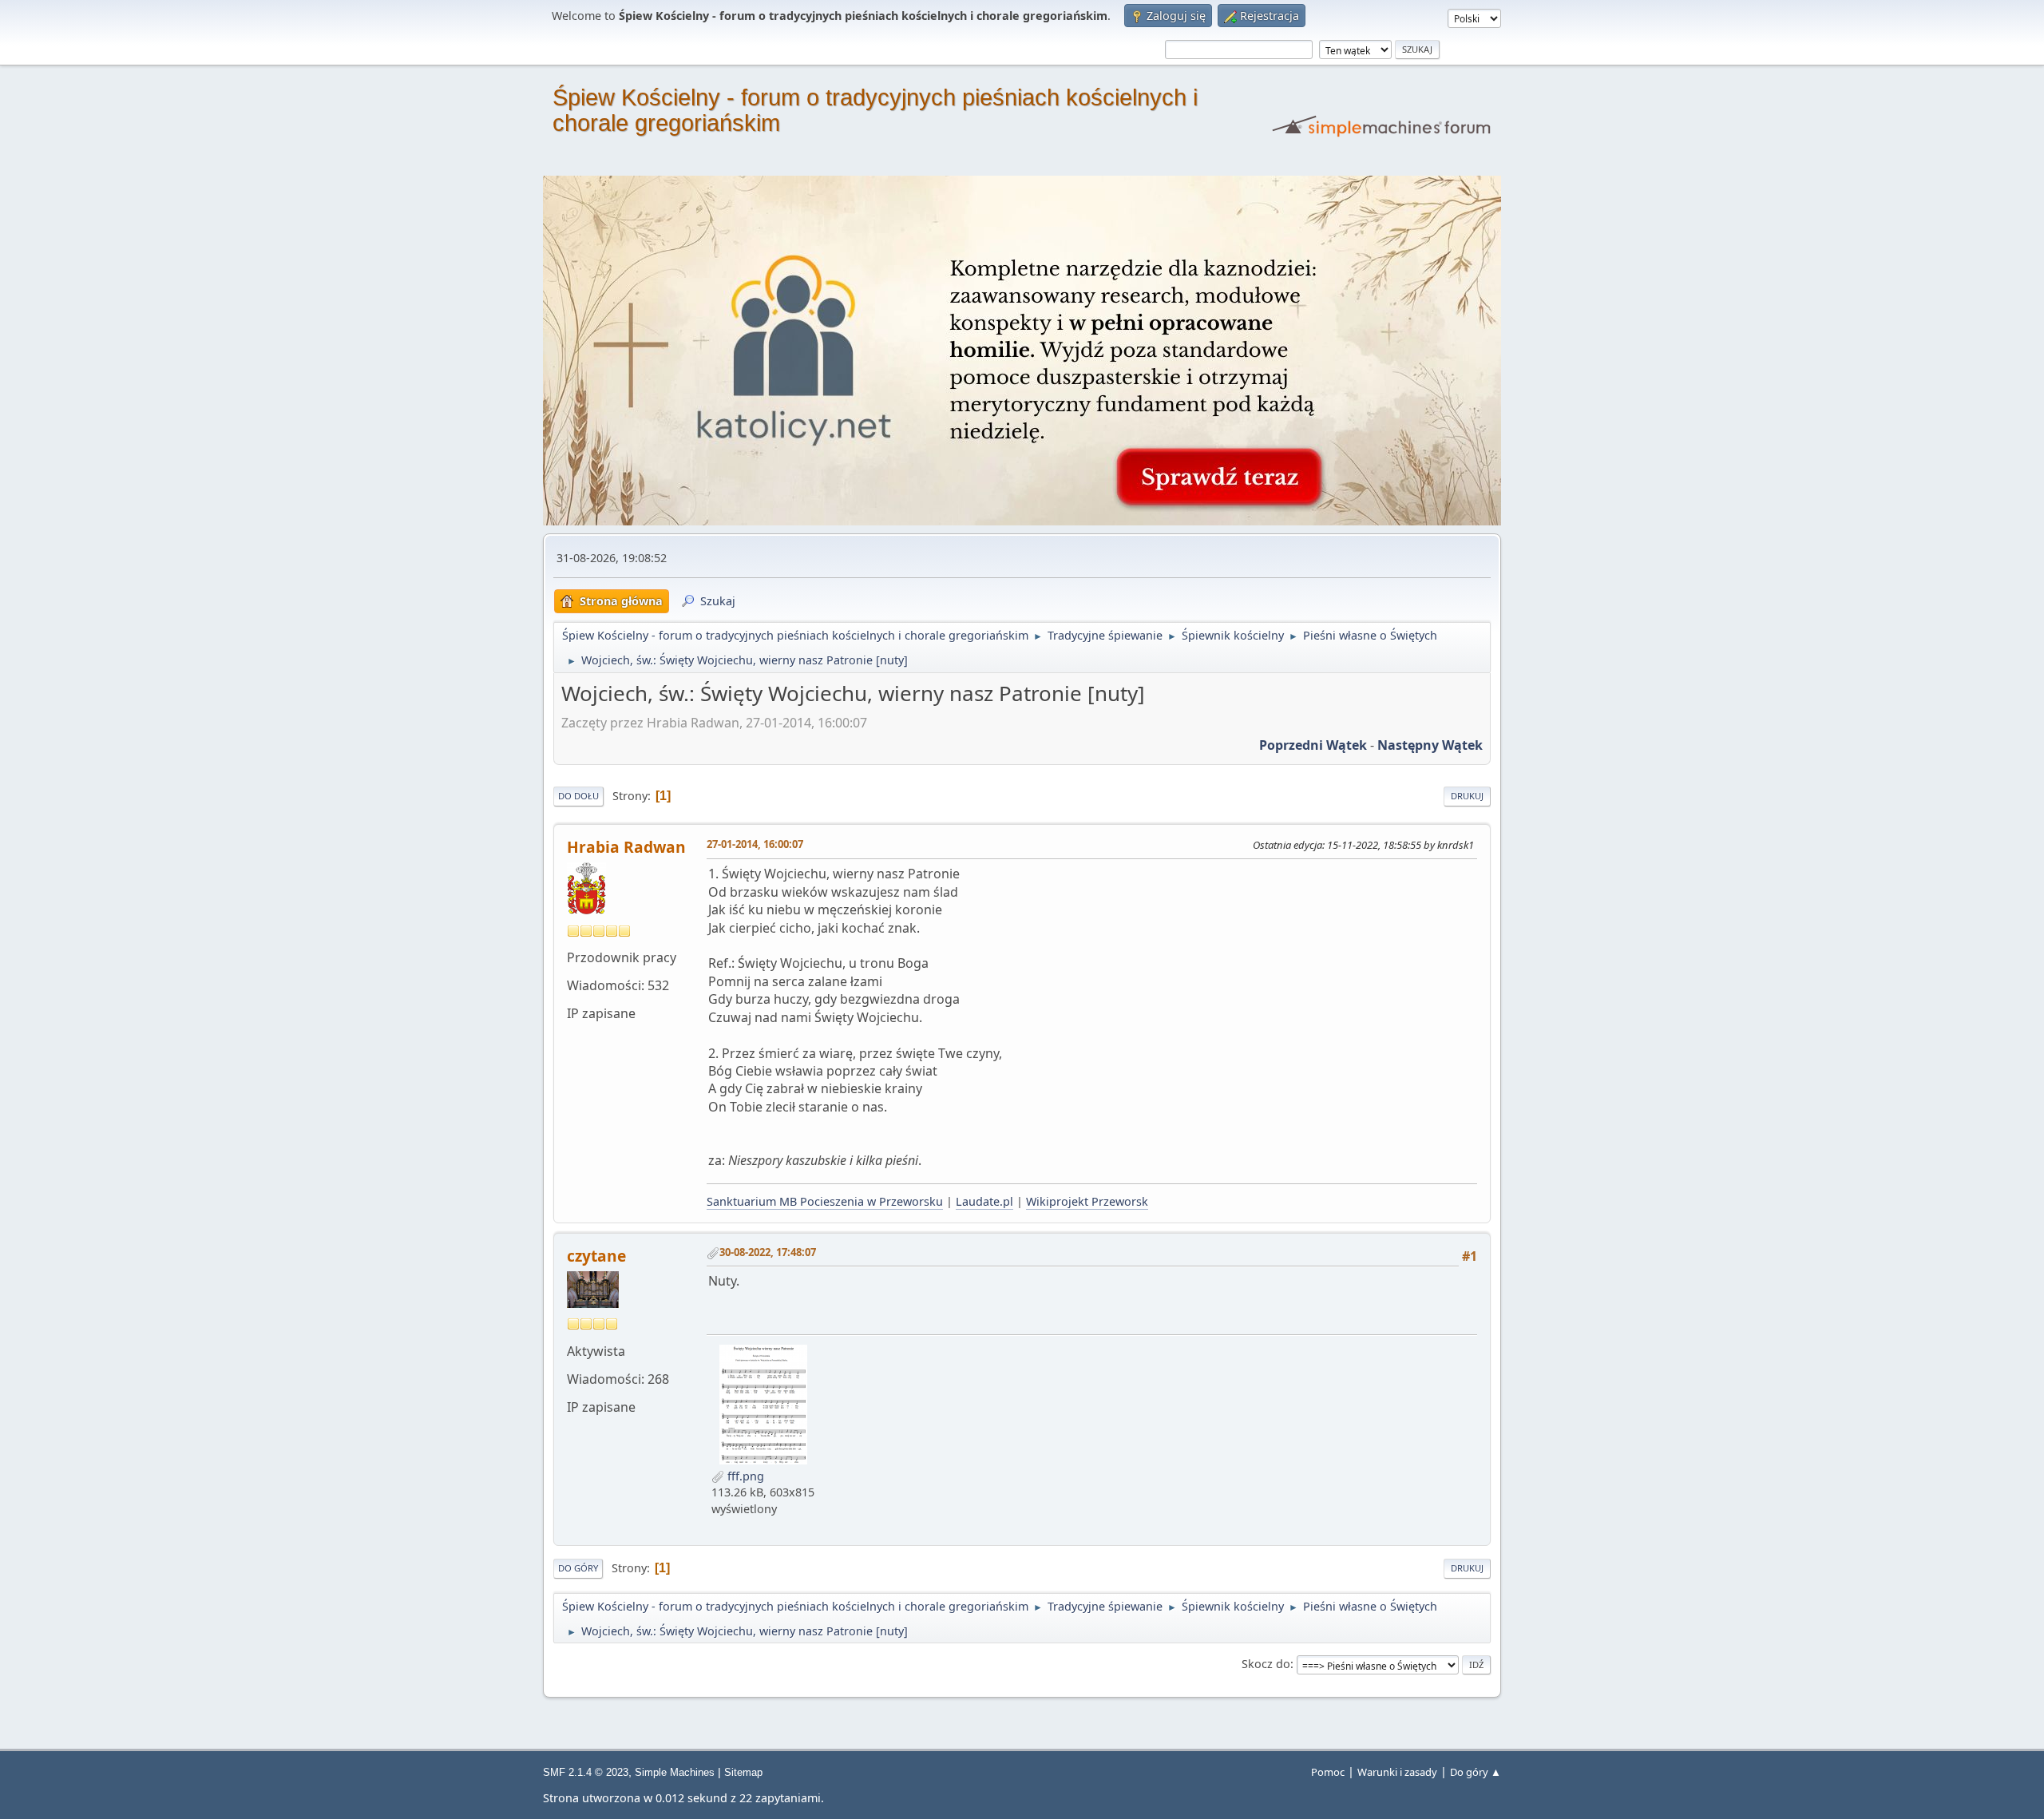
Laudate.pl (984, 1201)
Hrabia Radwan (626, 847)
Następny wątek (1430, 745)
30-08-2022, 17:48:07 (768, 1252)
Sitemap (743, 1772)
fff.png (744, 1476)
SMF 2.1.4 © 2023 (586, 1772)
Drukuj (1467, 796)
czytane (596, 1256)
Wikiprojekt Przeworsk (1087, 1201)
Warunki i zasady (1397, 1772)
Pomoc (1328, 1772)
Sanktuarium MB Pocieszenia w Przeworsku (825, 1201)
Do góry (578, 1568)
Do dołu (578, 796)
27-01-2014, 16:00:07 (755, 844)
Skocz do (1266, 1664)
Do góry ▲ (1476, 1772)
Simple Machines (675, 1772)
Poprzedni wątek (1313, 745)
